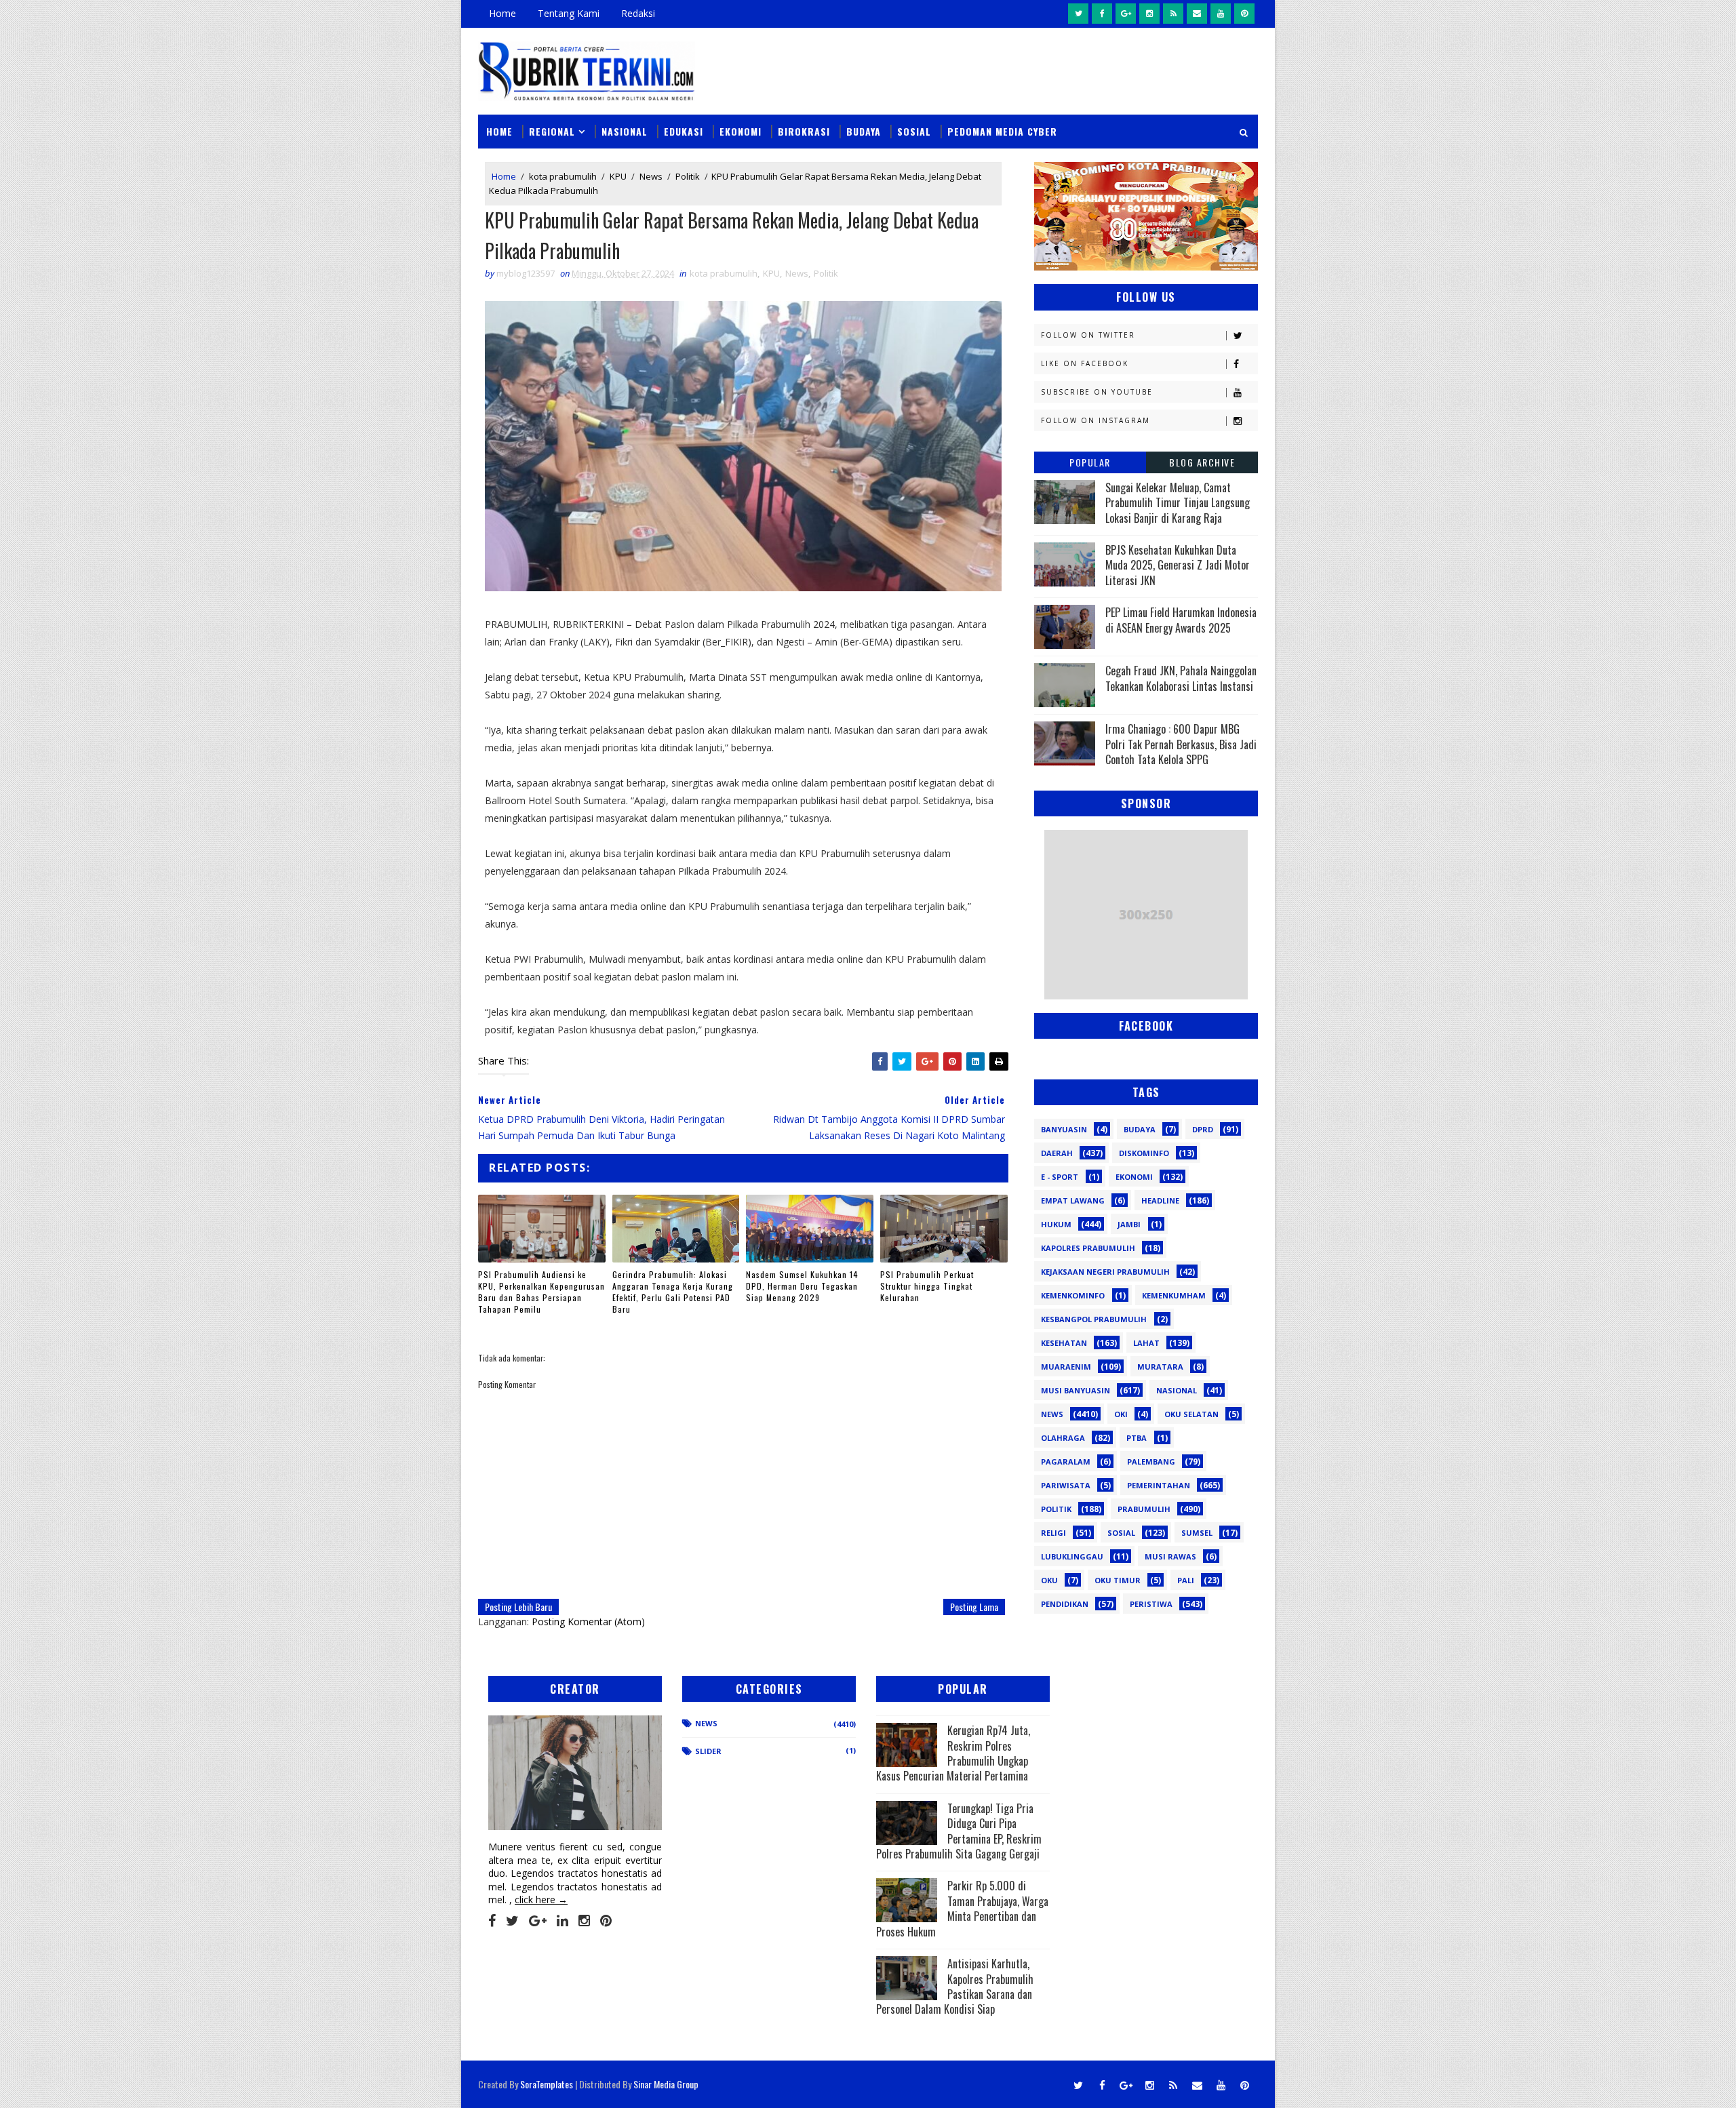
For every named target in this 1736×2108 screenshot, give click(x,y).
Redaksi (638, 13)
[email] (1197, 14)
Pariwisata (1066, 1485)
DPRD (1203, 1129)
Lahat (1146, 1343)
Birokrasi (804, 131)
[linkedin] (563, 1921)
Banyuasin (1064, 1129)
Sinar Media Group (666, 2084)
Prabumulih (1144, 1509)
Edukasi (684, 131)
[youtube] (1221, 14)
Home (502, 13)
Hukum (1056, 1224)
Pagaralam (1066, 1461)
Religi (1053, 1533)
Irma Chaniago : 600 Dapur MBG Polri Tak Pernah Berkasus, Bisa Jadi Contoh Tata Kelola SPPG (1181, 744)
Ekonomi (741, 131)
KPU (618, 176)
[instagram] (1149, 14)
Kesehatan (1064, 1343)
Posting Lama (974, 1607)
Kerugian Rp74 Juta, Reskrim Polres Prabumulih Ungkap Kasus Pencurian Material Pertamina (953, 1753)
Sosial (914, 131)
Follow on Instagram (1096, 420)
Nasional (625, 131)
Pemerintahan (1159, 1485)
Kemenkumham (1174, 1295)
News (651, 176)
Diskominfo (1144, 1153)
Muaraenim (1066, 1367)
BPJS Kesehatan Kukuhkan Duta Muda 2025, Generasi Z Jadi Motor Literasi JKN (1178, 565)
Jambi (1129, 1224)
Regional (552, 131)
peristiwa (1151, 1604)
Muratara (1160, 1367)
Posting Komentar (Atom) (588, 1622)
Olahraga (1063, 1438)
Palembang (1151, 1461)
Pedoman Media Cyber (1002, 131)
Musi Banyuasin (1076, 1390)
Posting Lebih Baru (518, 1607)
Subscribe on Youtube (1097, 392)
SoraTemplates (547, 2084)
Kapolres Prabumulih (1088, 1248)
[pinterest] (1244, 14)
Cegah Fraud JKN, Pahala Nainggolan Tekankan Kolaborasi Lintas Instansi (1181, 678)
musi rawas (1170, 1556)
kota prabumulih (563, 176)
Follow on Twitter (1088, 335)
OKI (1121, 1414)
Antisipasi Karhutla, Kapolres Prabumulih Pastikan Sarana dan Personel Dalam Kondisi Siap (955, 1986)
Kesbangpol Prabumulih (1094, 1319)
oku (1049, 1580)
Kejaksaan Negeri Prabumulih (1105, 1272)
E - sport (1060, 1177)
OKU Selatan (1191, 1414)
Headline (1160, 1200)
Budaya (864, 131)
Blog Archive (1202, 462)
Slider (708, 1751)
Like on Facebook (1085, 363)
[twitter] (1078, 14)
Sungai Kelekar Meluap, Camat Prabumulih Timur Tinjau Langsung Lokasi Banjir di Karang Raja (1178, 503)
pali (1186, 1580)
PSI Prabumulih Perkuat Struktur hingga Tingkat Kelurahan (927, 1286)
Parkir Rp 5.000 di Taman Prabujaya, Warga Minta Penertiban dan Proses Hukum (962, 1908)
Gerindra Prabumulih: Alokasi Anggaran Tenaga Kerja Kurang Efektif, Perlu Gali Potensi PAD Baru (673, 1291)
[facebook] (1102, 14)
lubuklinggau (1072, 1556)
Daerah (1057, 1153)
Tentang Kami (569, 13)
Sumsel (1197, 1533)
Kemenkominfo (1073, 1295)
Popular (1090, 462)
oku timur (1118, 1580)
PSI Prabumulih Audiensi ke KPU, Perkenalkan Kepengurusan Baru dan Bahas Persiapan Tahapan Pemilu (541, 1291)
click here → (541, 1900)
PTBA (1137, 1438)
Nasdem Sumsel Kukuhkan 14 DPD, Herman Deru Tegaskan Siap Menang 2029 (802, 1286)
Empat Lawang (1073, 1200)
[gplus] (1126, 14)
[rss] (1173, 14)
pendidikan (1065, 1604)
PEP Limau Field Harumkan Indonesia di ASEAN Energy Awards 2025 (1181, 620)
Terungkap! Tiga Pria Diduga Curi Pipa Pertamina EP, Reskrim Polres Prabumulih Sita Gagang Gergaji (959, 1831)
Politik (688, 176)
